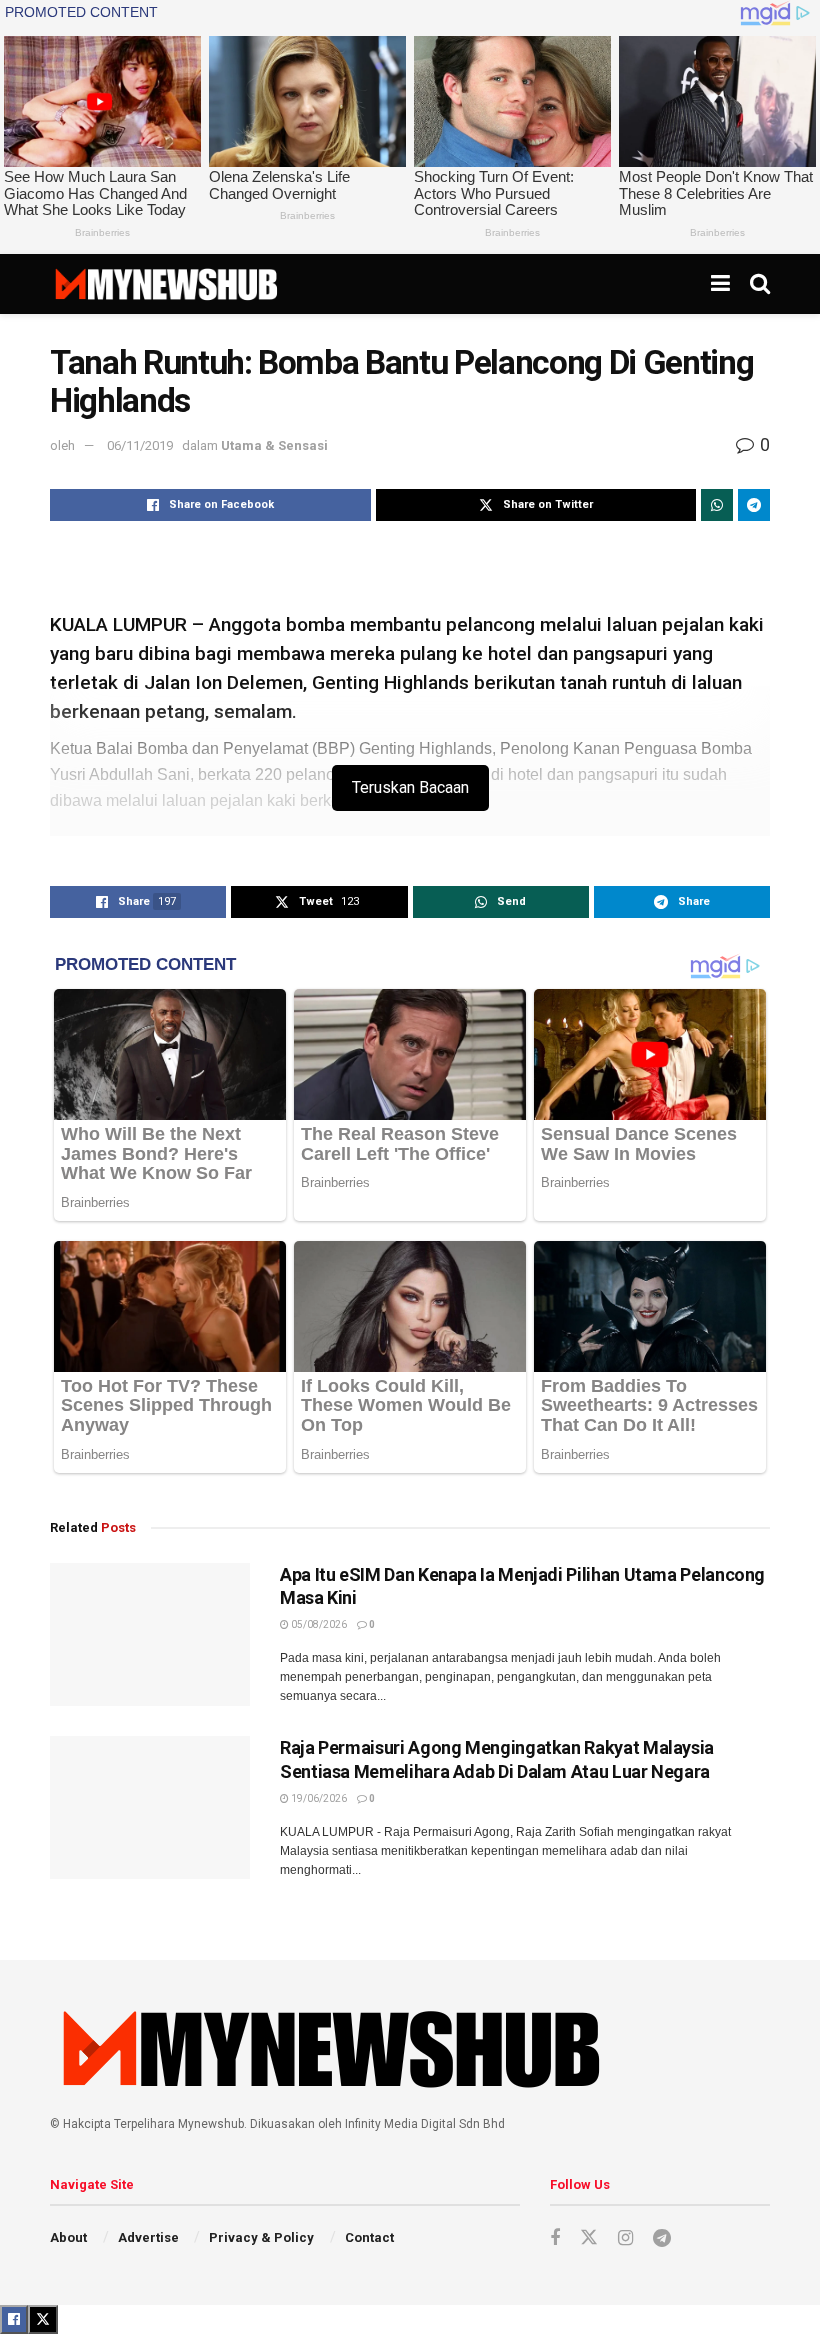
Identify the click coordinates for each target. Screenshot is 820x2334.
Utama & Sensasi (274, 445)
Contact (369, 2237)
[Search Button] (760, 284)
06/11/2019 (140, 445)
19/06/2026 (318, 1798)
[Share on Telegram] (754, 505)
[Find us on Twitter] (589, 2238)
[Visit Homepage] (165, 284)
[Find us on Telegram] (662, 2238)
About (68, 2237)
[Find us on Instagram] (625, 2238)
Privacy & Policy (261, 2237)
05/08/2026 (318, 1624)
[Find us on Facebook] (555, 2238)
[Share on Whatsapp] (717, 505)
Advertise (148, 2237)
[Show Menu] (720, 284)
